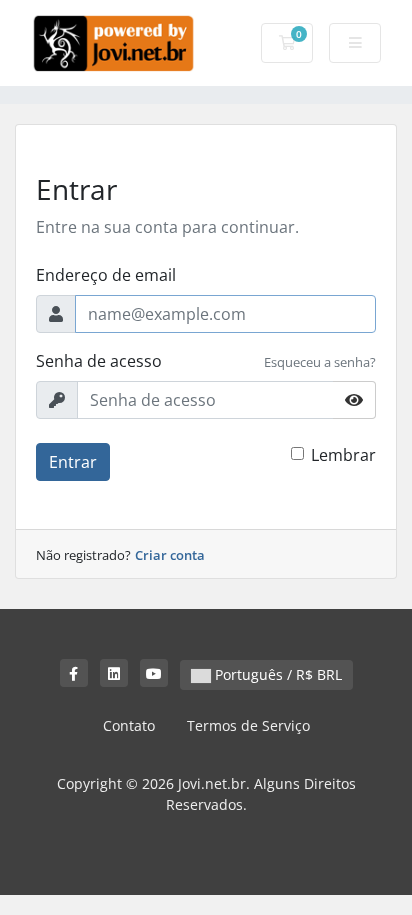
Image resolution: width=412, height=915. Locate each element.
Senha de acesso (99, 361)
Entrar (73, 462)
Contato (129, 725)
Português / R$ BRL (276, 674)
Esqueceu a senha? (320, 362)
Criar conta (170, 555)
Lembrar (343, 455)
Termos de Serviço (248, 725)
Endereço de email (106, 275)
